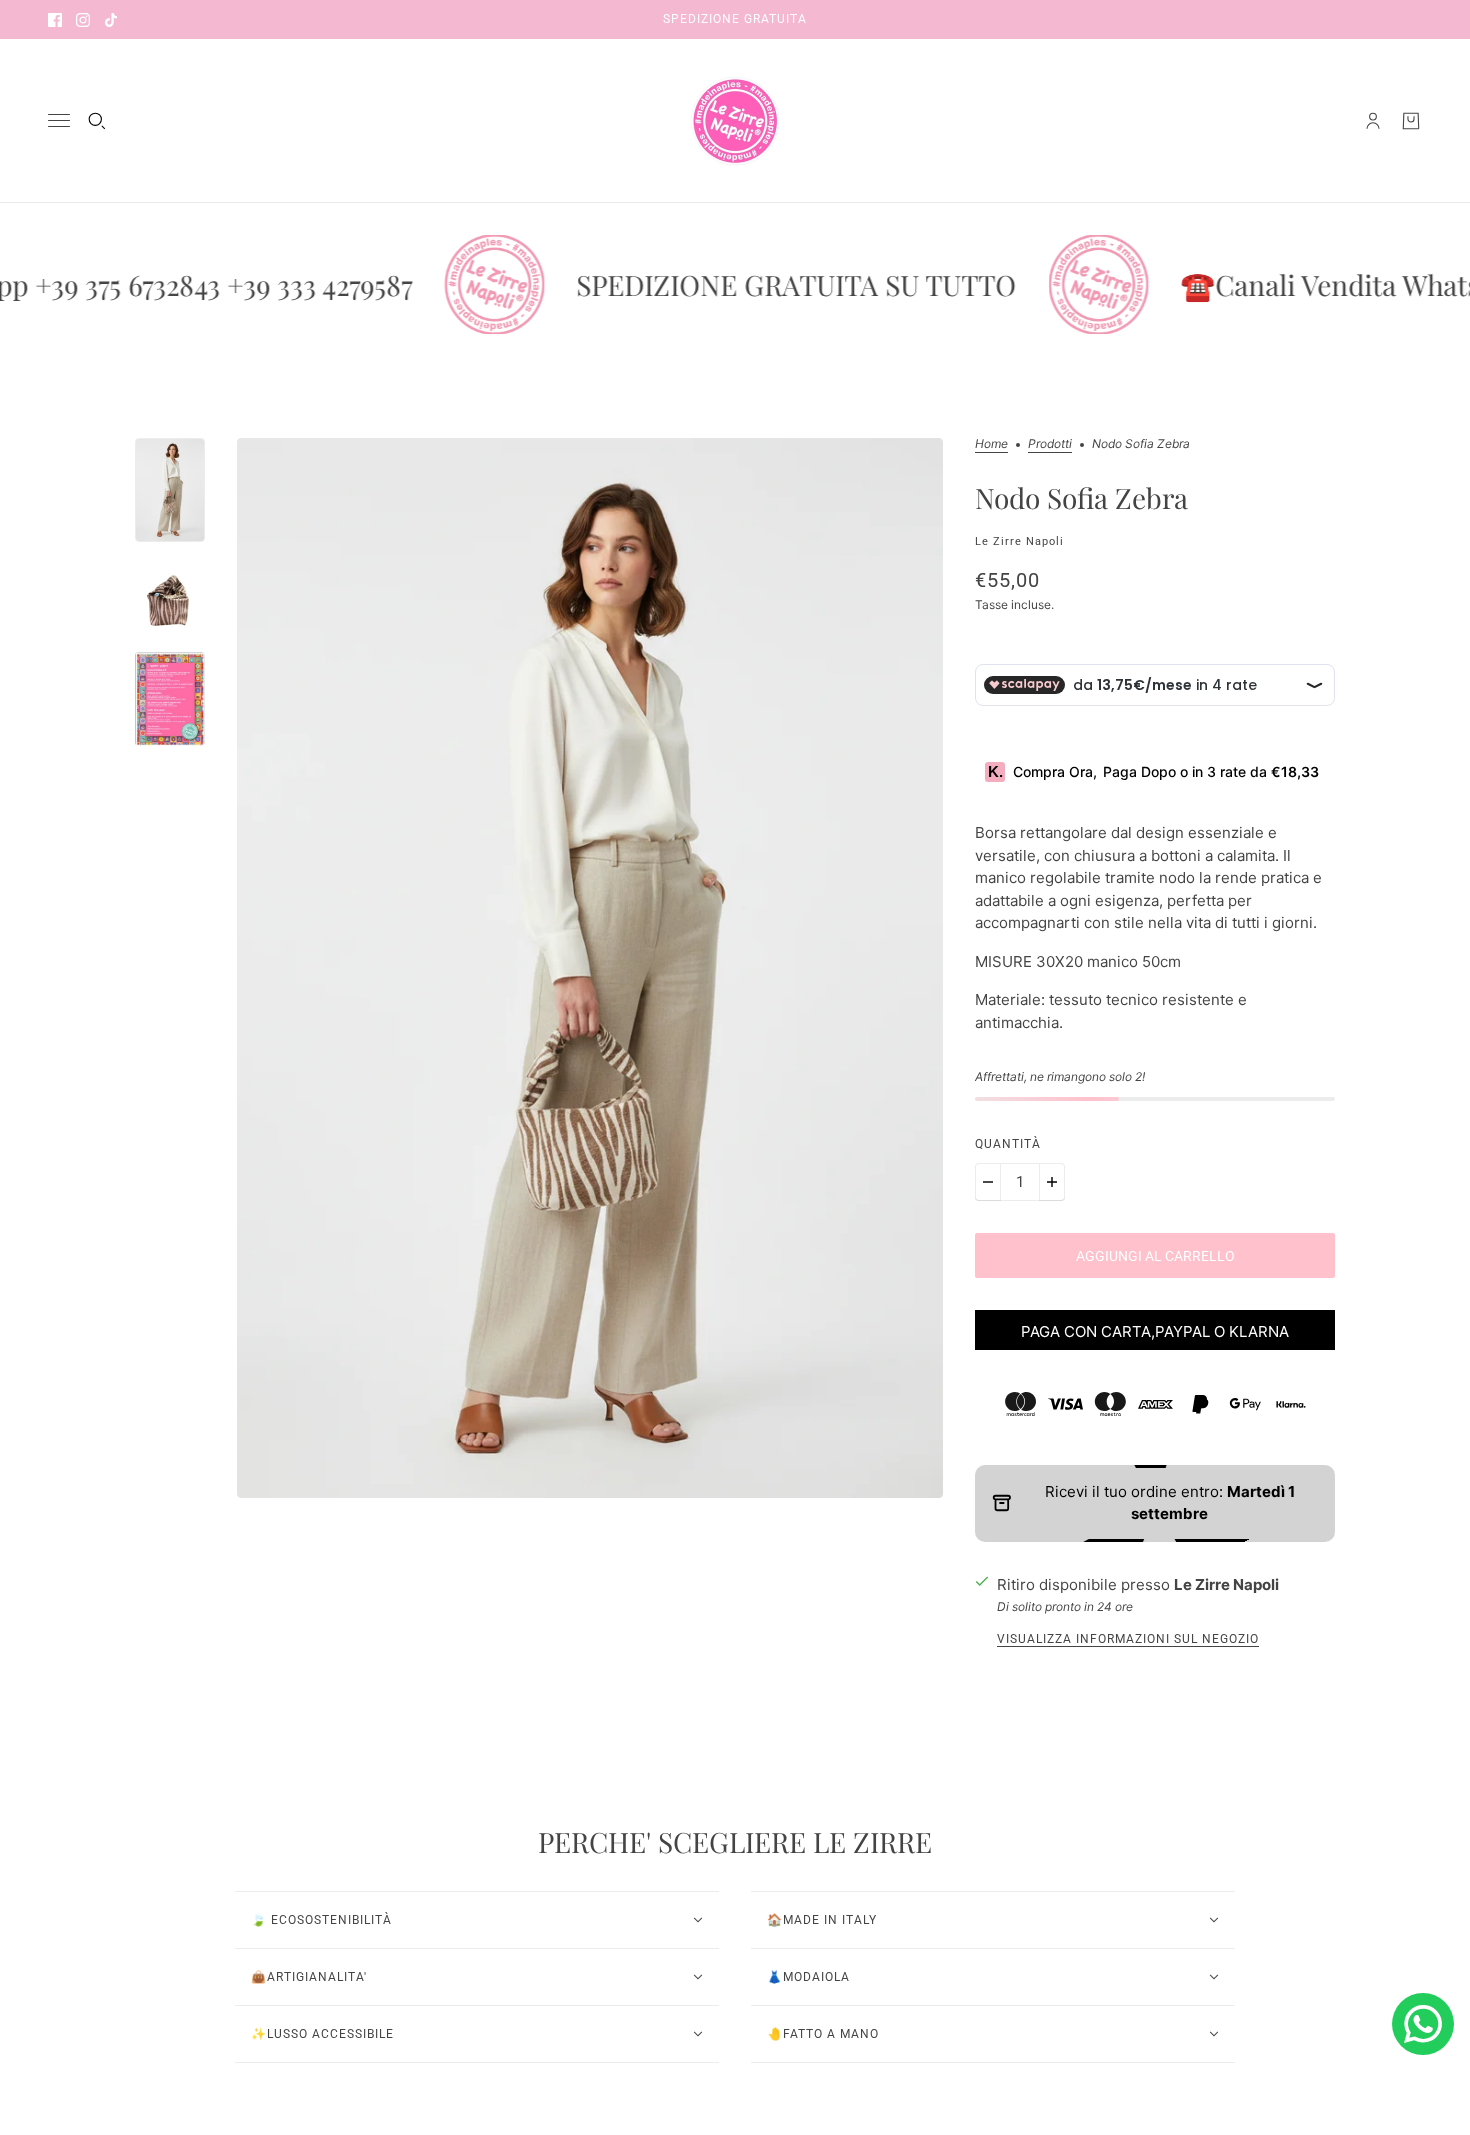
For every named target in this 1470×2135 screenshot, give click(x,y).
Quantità (1008, 1144)
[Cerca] (97, 121)
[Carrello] (1411, 121)
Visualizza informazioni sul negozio (1128, 1639)
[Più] (1052, 1182)
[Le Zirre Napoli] (735, 121)
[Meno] (988, 1182)
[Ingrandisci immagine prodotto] (590, 968)
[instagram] (83, 19)
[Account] (1373, 121)
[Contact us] (1423, 2024)
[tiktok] (111, 19)
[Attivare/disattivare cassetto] (59, 120)
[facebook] (55, 19)
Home (991, 444)
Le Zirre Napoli (1019, 541)
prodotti (1050, 444)
